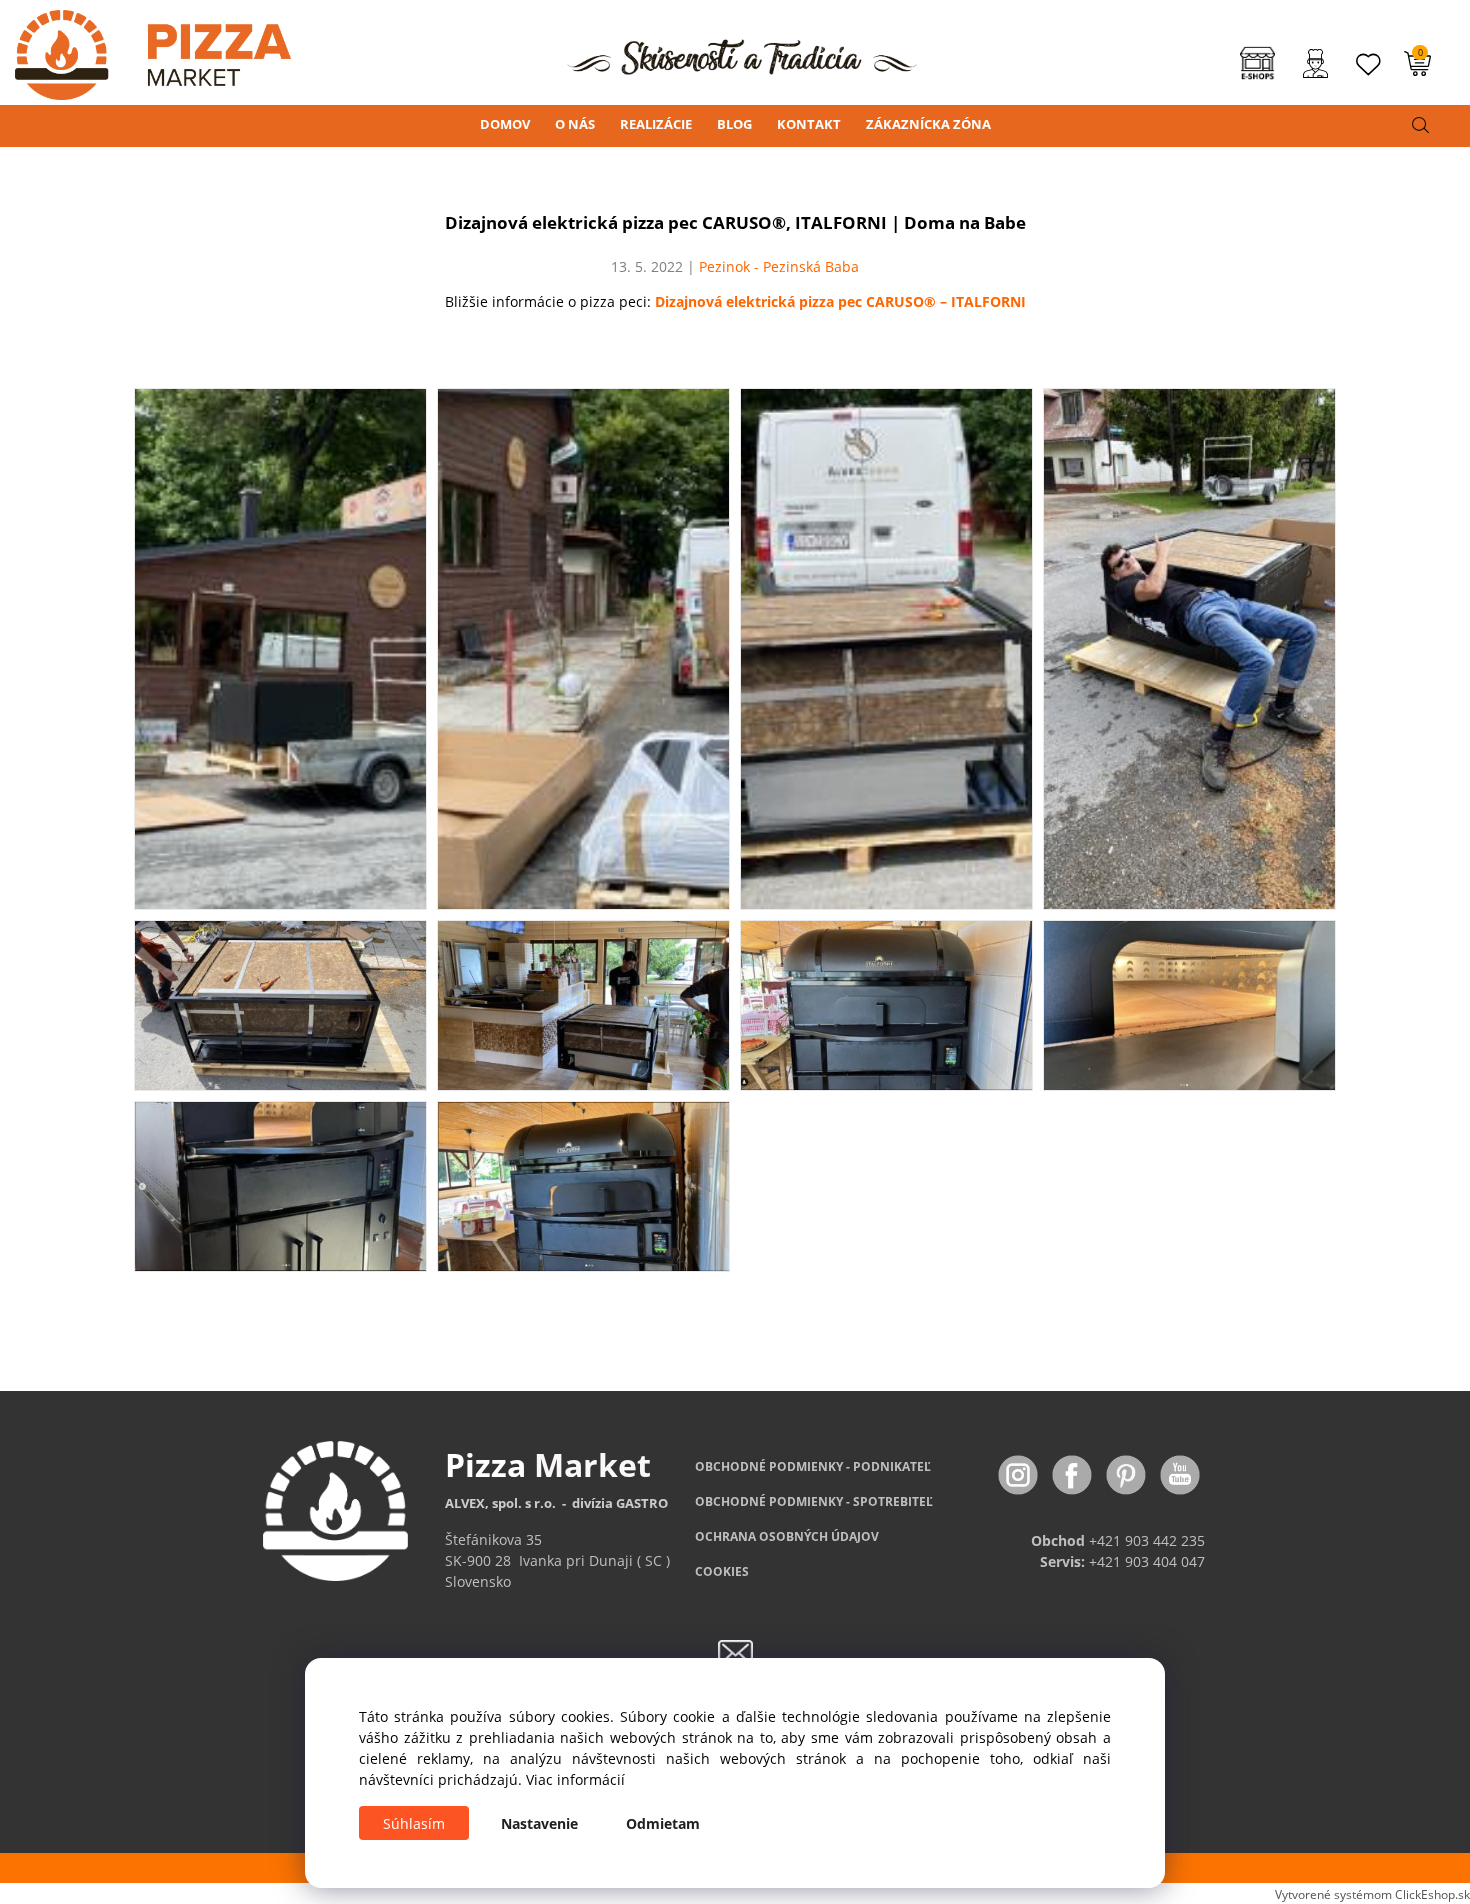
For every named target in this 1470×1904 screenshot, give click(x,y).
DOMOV (505, 124)
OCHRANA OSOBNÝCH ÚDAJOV (787, 1536)
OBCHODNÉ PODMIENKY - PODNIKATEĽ (813, 1466)
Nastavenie (539, 1823)
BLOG (734, 124)
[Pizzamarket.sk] (145, 48)
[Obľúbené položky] (1369, 64)
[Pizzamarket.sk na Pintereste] (1128, 1473)
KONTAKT (809, 124)
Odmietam (663, 1823)
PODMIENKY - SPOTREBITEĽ (814, 1501)
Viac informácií (575, 1779)
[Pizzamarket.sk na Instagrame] (1020, 1473)
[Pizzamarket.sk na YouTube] (1180, 1473)
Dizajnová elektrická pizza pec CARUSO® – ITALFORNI (840, 301)
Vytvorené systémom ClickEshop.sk (1372, 1894)
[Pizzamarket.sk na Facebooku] (1074, 1473)
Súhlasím (414, 1823)
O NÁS (575, 124)
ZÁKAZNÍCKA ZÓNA (928, 124)
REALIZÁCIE (656, 124)
